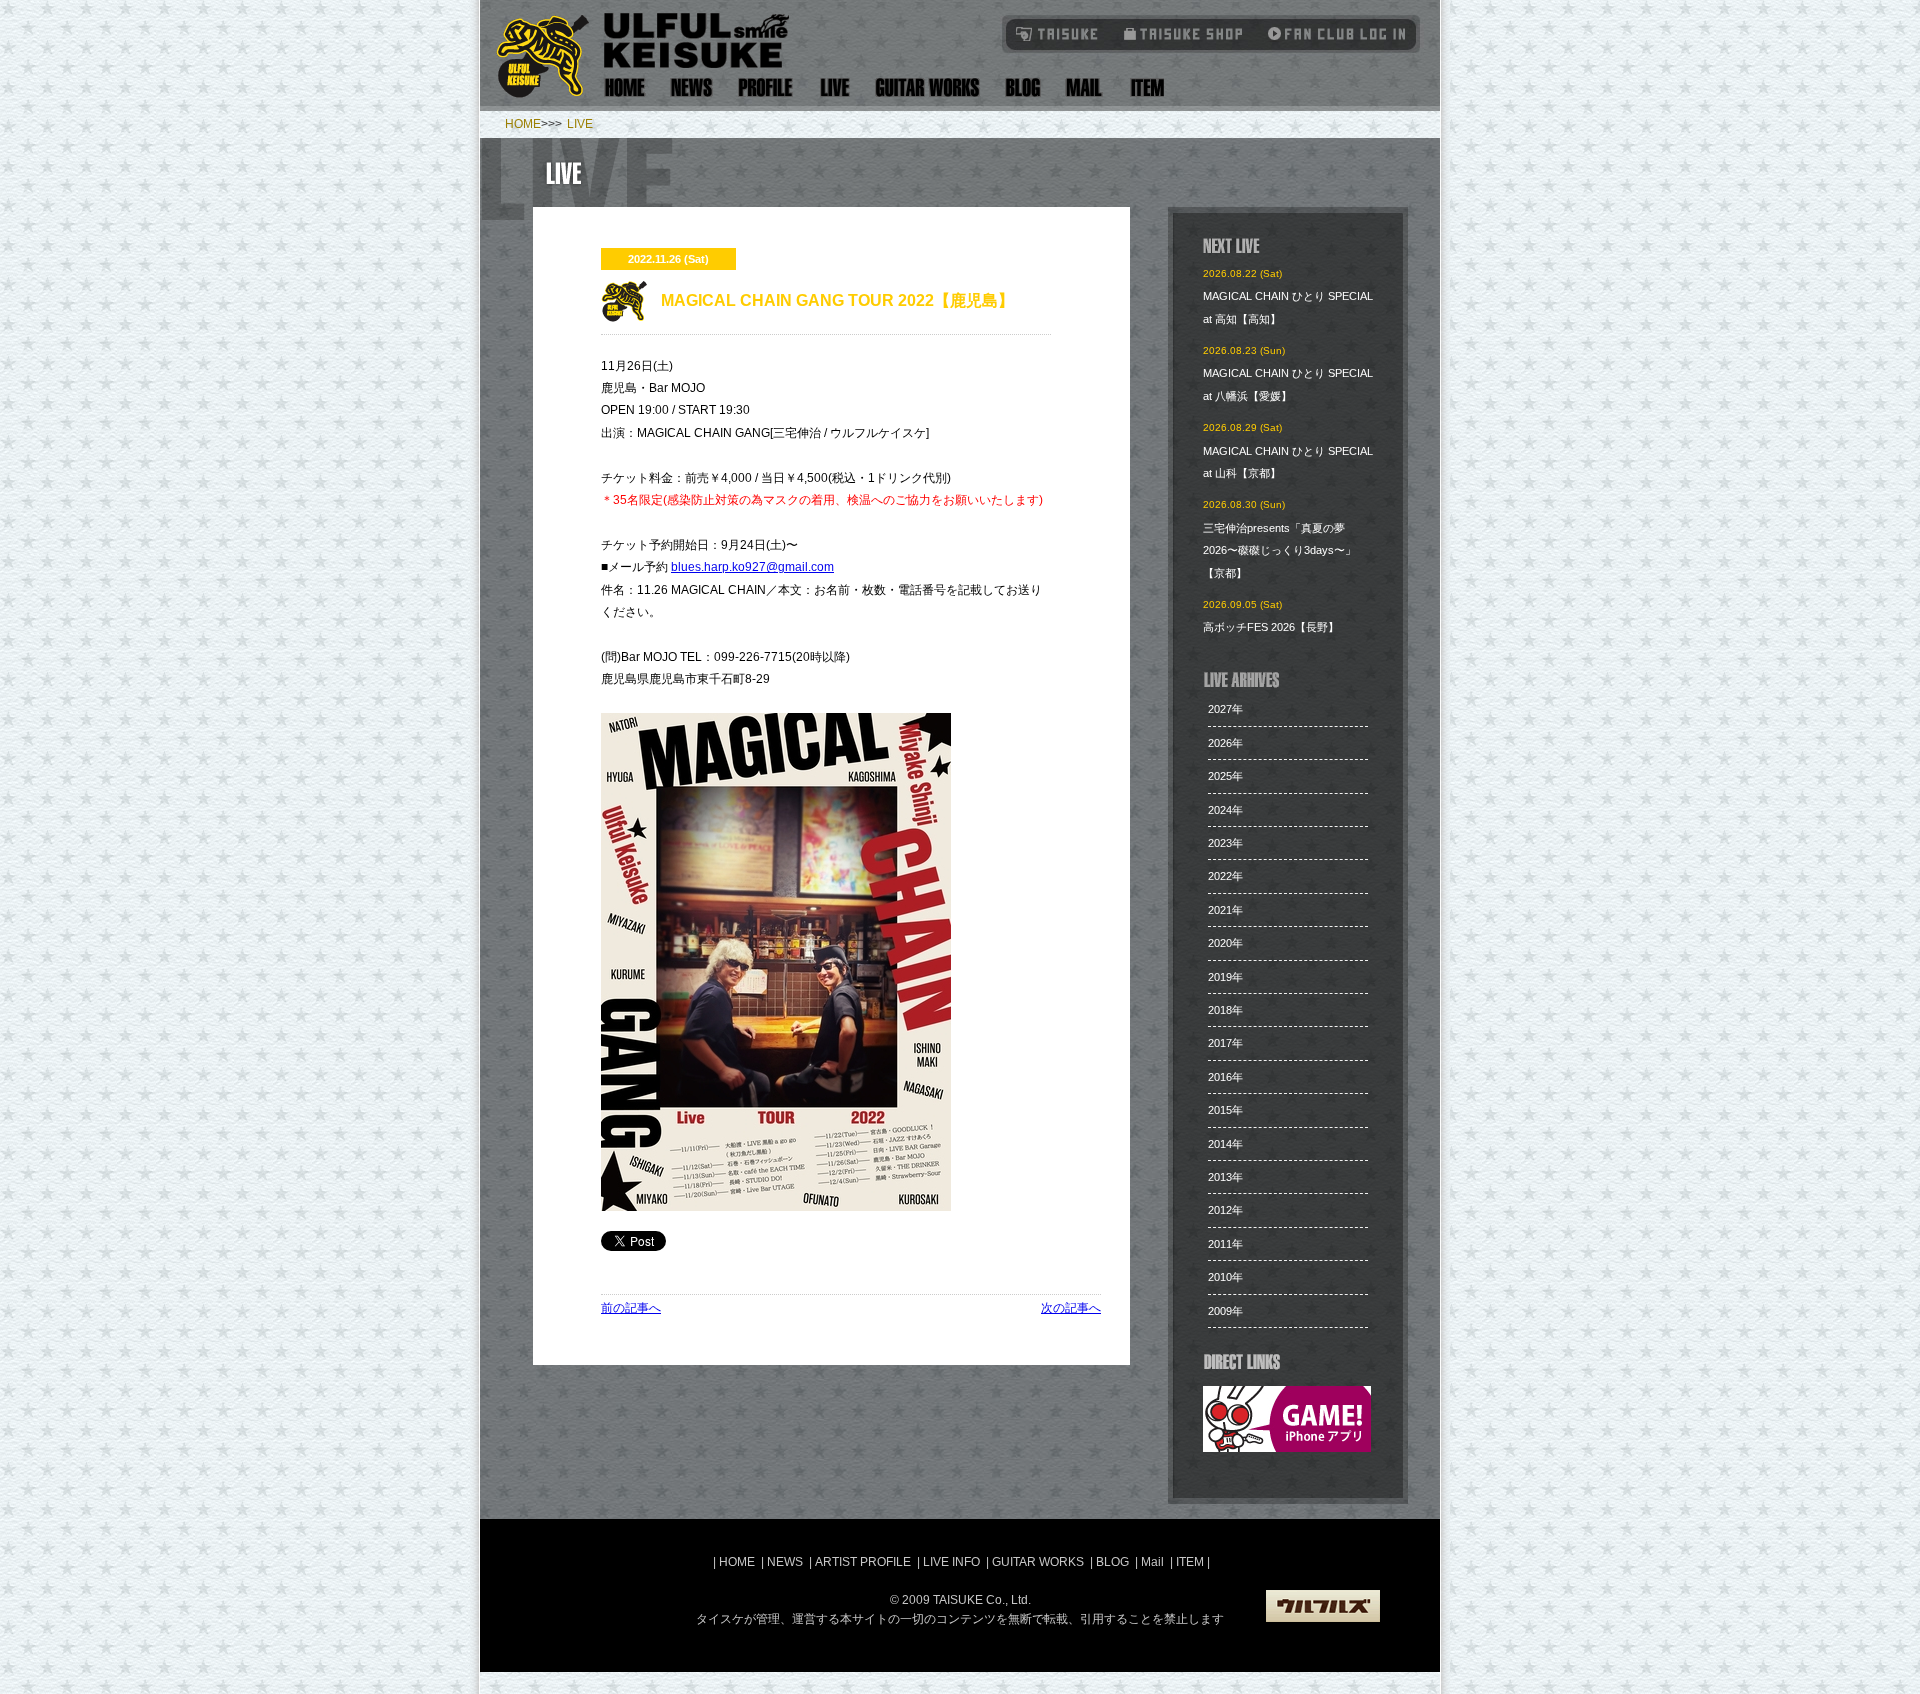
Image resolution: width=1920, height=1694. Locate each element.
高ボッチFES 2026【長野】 (1271, 627)
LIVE (580, 124)
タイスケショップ (1183, 33)
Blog (1023, 87)
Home (625, 87)
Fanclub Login (1332, 33)
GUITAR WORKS (1038, 1562)
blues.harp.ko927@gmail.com (752, 567)
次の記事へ (1071, 1308)
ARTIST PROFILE (863, 1562)
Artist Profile (766, 87)
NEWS (785, 1562)
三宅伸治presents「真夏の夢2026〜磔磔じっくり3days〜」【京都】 (1279, 550)
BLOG (1112, 1562)
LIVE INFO (951, 1562)
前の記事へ (631, 1308)
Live (834, 87)
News (692, 87)
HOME (523, 124)
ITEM (1191, 1562)
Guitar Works (927, 87)
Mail (1083, 87)
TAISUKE (1058, 33)
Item (1144, 87)
